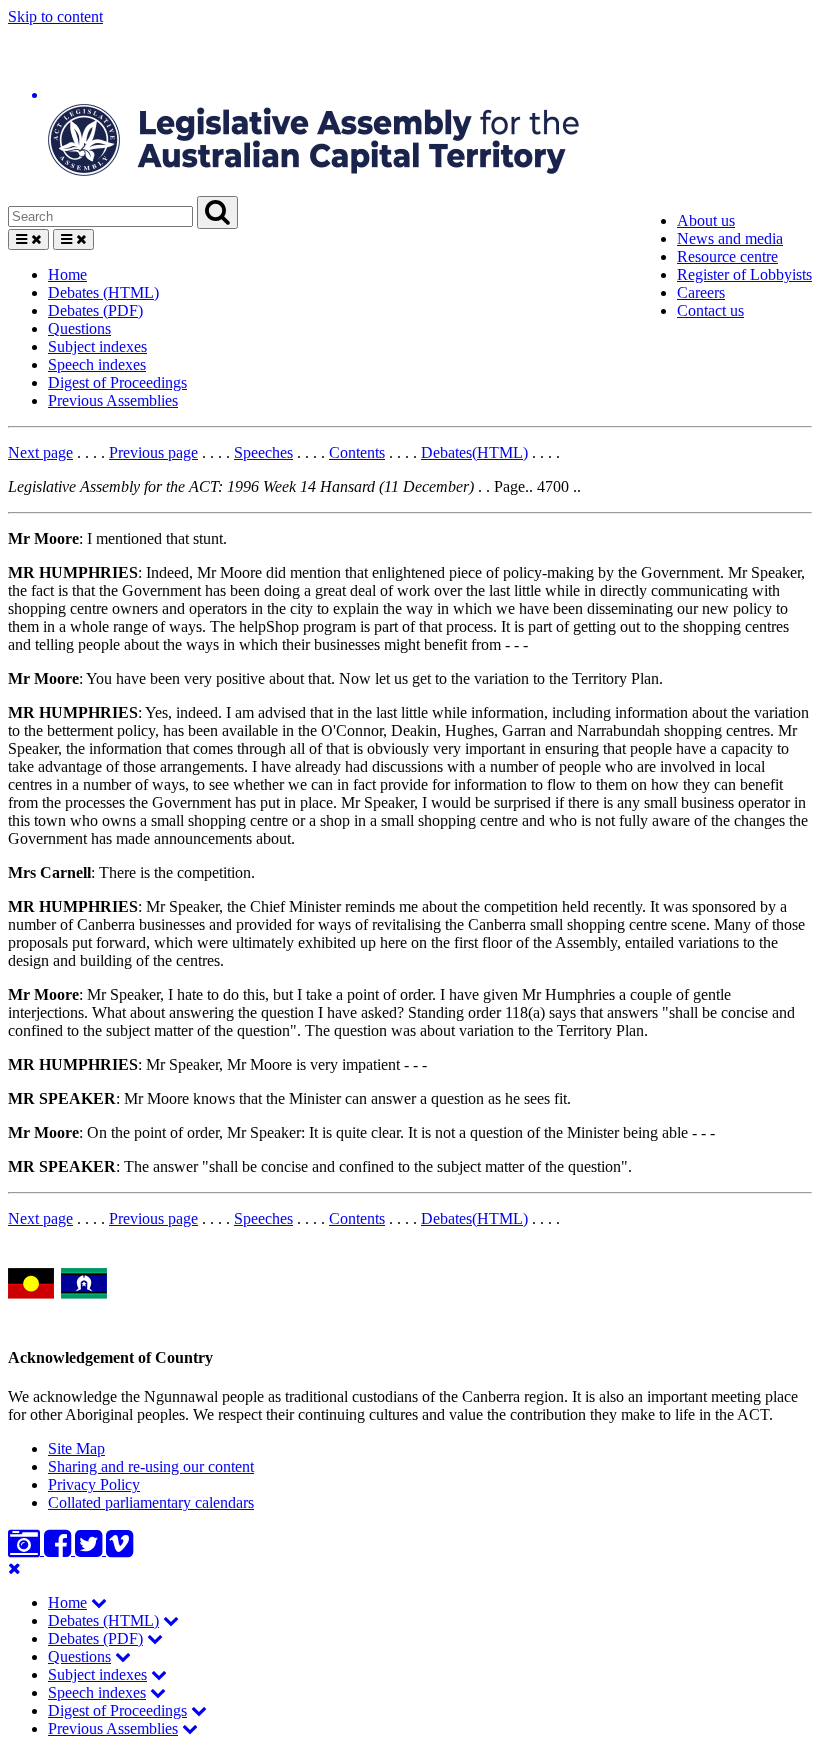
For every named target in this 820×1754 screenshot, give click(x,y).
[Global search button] (217, 212)
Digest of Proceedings (117, 382)
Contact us (710, 310)
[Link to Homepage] (410, 111)
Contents (357, 452)
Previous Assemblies (113, 400)
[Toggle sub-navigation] (99, 1602)
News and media (730, 238)
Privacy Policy (94, 1484)
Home (67, 274)
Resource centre (727, 256)
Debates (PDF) (95, 310)
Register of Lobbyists (744, 274)
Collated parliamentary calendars (151, 1502)
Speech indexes (97, 364)
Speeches (263, 452)
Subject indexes (97, 346)
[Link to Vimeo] (119, 1549)
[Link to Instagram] (26, 1549)
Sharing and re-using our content (151, 1466)
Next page (40, 452)
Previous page (153, 452)
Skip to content (55, 16)
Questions (79, 328)
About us (706, 220)
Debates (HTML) (103, 292)
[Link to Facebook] (59, 1549)
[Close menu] (14, 1568)
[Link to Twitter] (90, 1549)
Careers (701, 292)
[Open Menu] (28, 239)
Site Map (76, 1448)
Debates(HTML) (474, 452)
